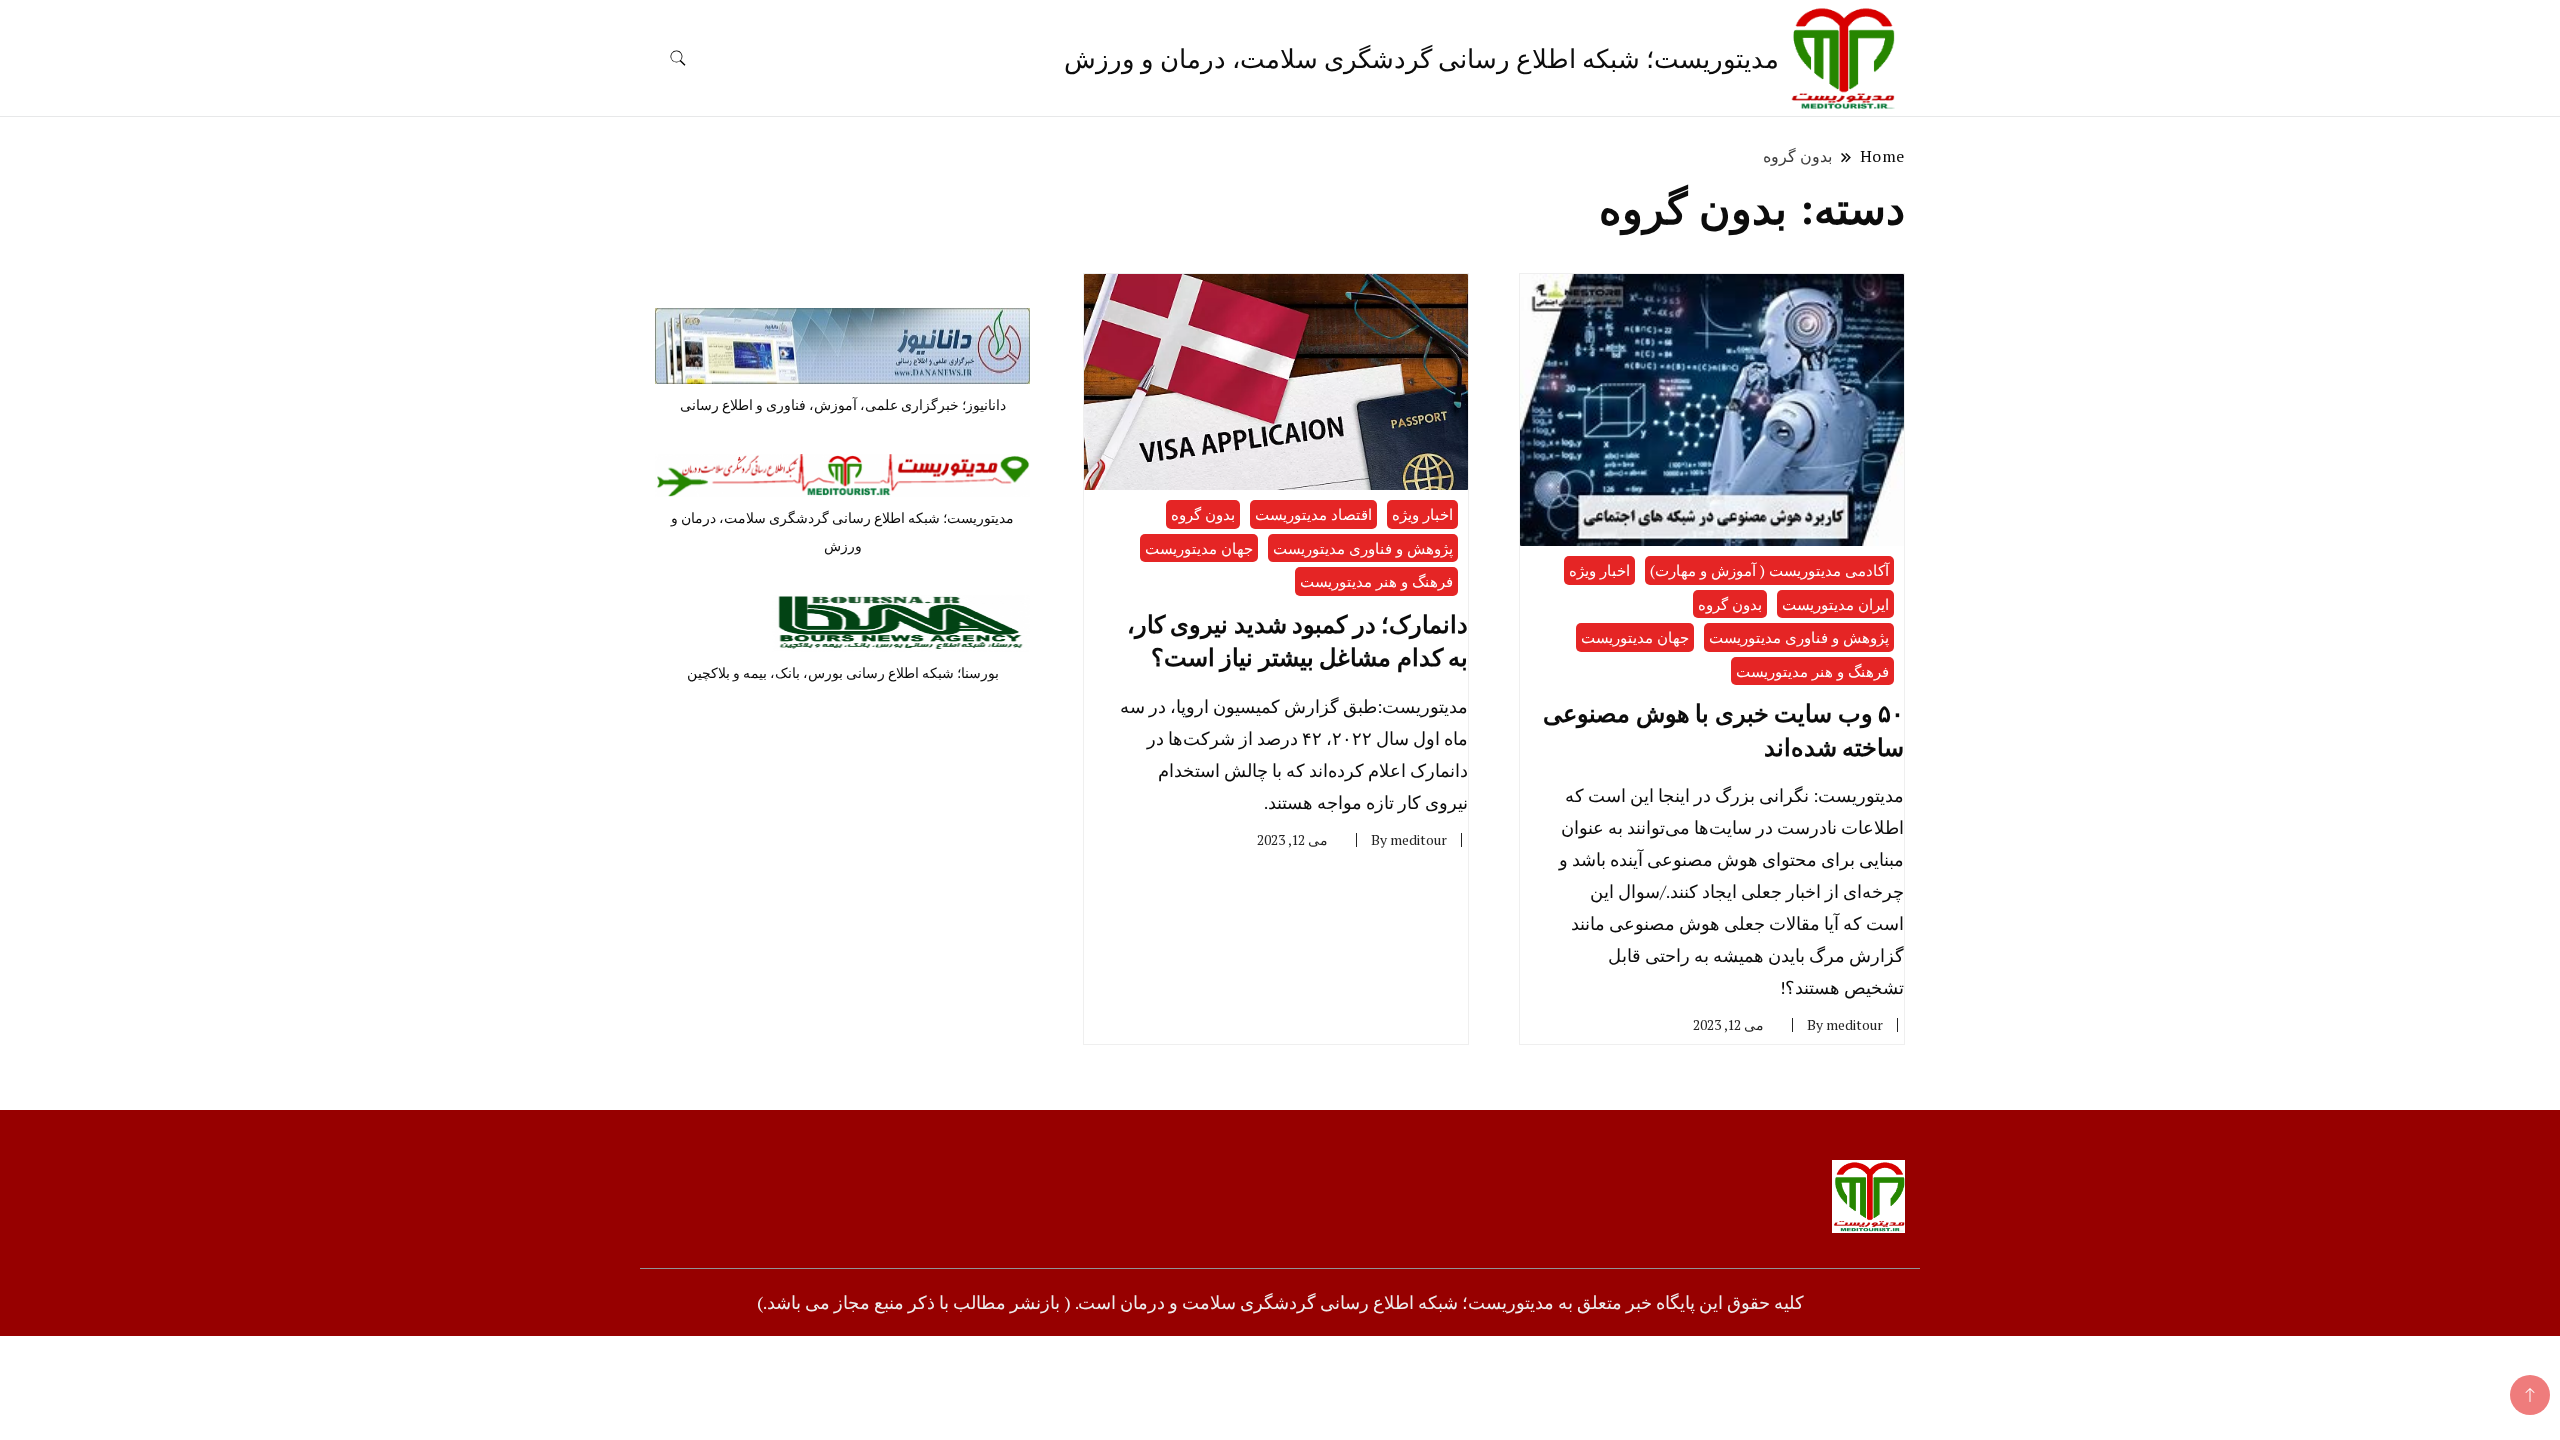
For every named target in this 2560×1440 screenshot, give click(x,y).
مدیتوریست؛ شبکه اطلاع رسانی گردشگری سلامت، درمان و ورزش (1421, 58)
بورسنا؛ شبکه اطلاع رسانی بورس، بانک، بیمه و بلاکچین (843, 672)
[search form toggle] (678, 58)
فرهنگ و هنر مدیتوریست (1812, 671)
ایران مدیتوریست (1835, 604)
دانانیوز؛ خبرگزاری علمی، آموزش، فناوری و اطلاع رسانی (843, 404)
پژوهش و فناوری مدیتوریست (1799, 637)
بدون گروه (1730, 604)
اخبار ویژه (1599, 570)
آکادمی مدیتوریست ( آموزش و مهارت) (1769, 570)
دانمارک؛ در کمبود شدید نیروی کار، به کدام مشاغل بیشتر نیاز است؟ (1298, 641)
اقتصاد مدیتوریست (1313, 514)
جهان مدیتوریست (1635, 637)
